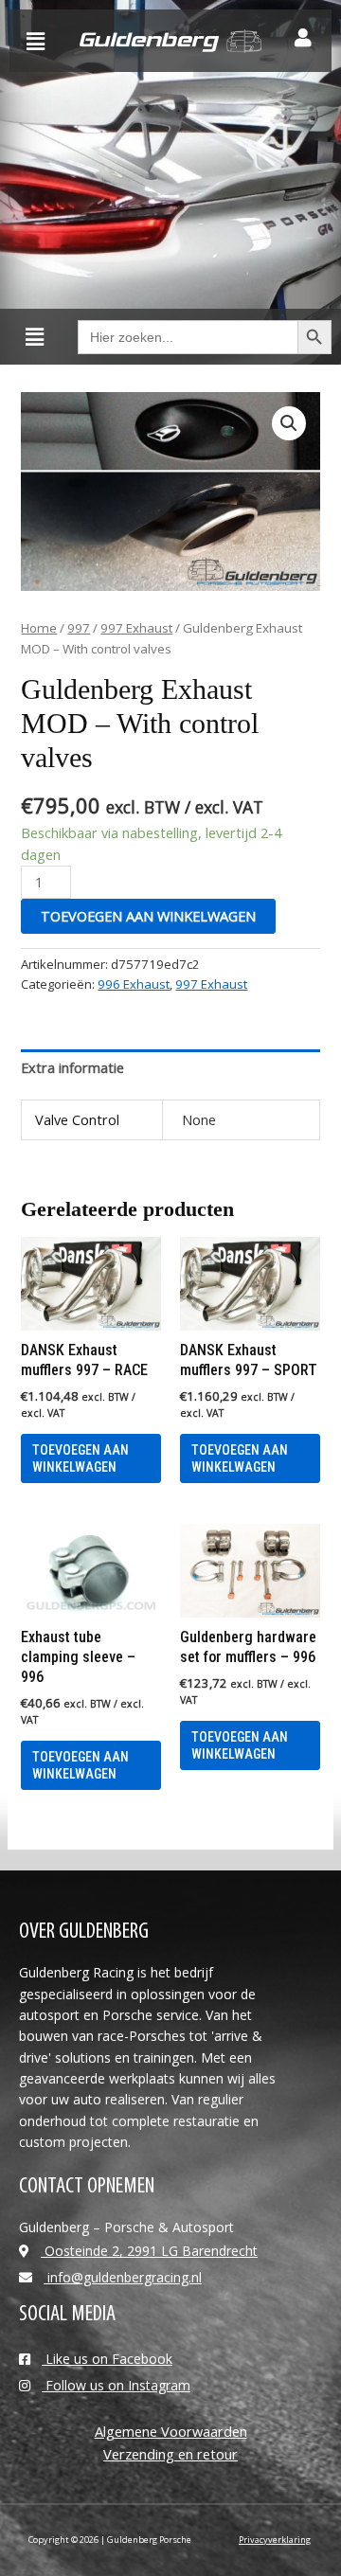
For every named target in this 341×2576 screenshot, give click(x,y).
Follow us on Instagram (116, 2385)
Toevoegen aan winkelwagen (148, 916)
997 (79, 628)
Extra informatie (72, 1067)
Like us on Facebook (107, 2359)
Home (39, 628)
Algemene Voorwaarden (171, 2431)
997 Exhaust (136, 628)
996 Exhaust (134, 984)
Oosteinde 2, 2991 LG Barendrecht (149, 2251)
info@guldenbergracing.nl (123, 2277)
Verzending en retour (170, 2454)
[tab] (170, 1067)
